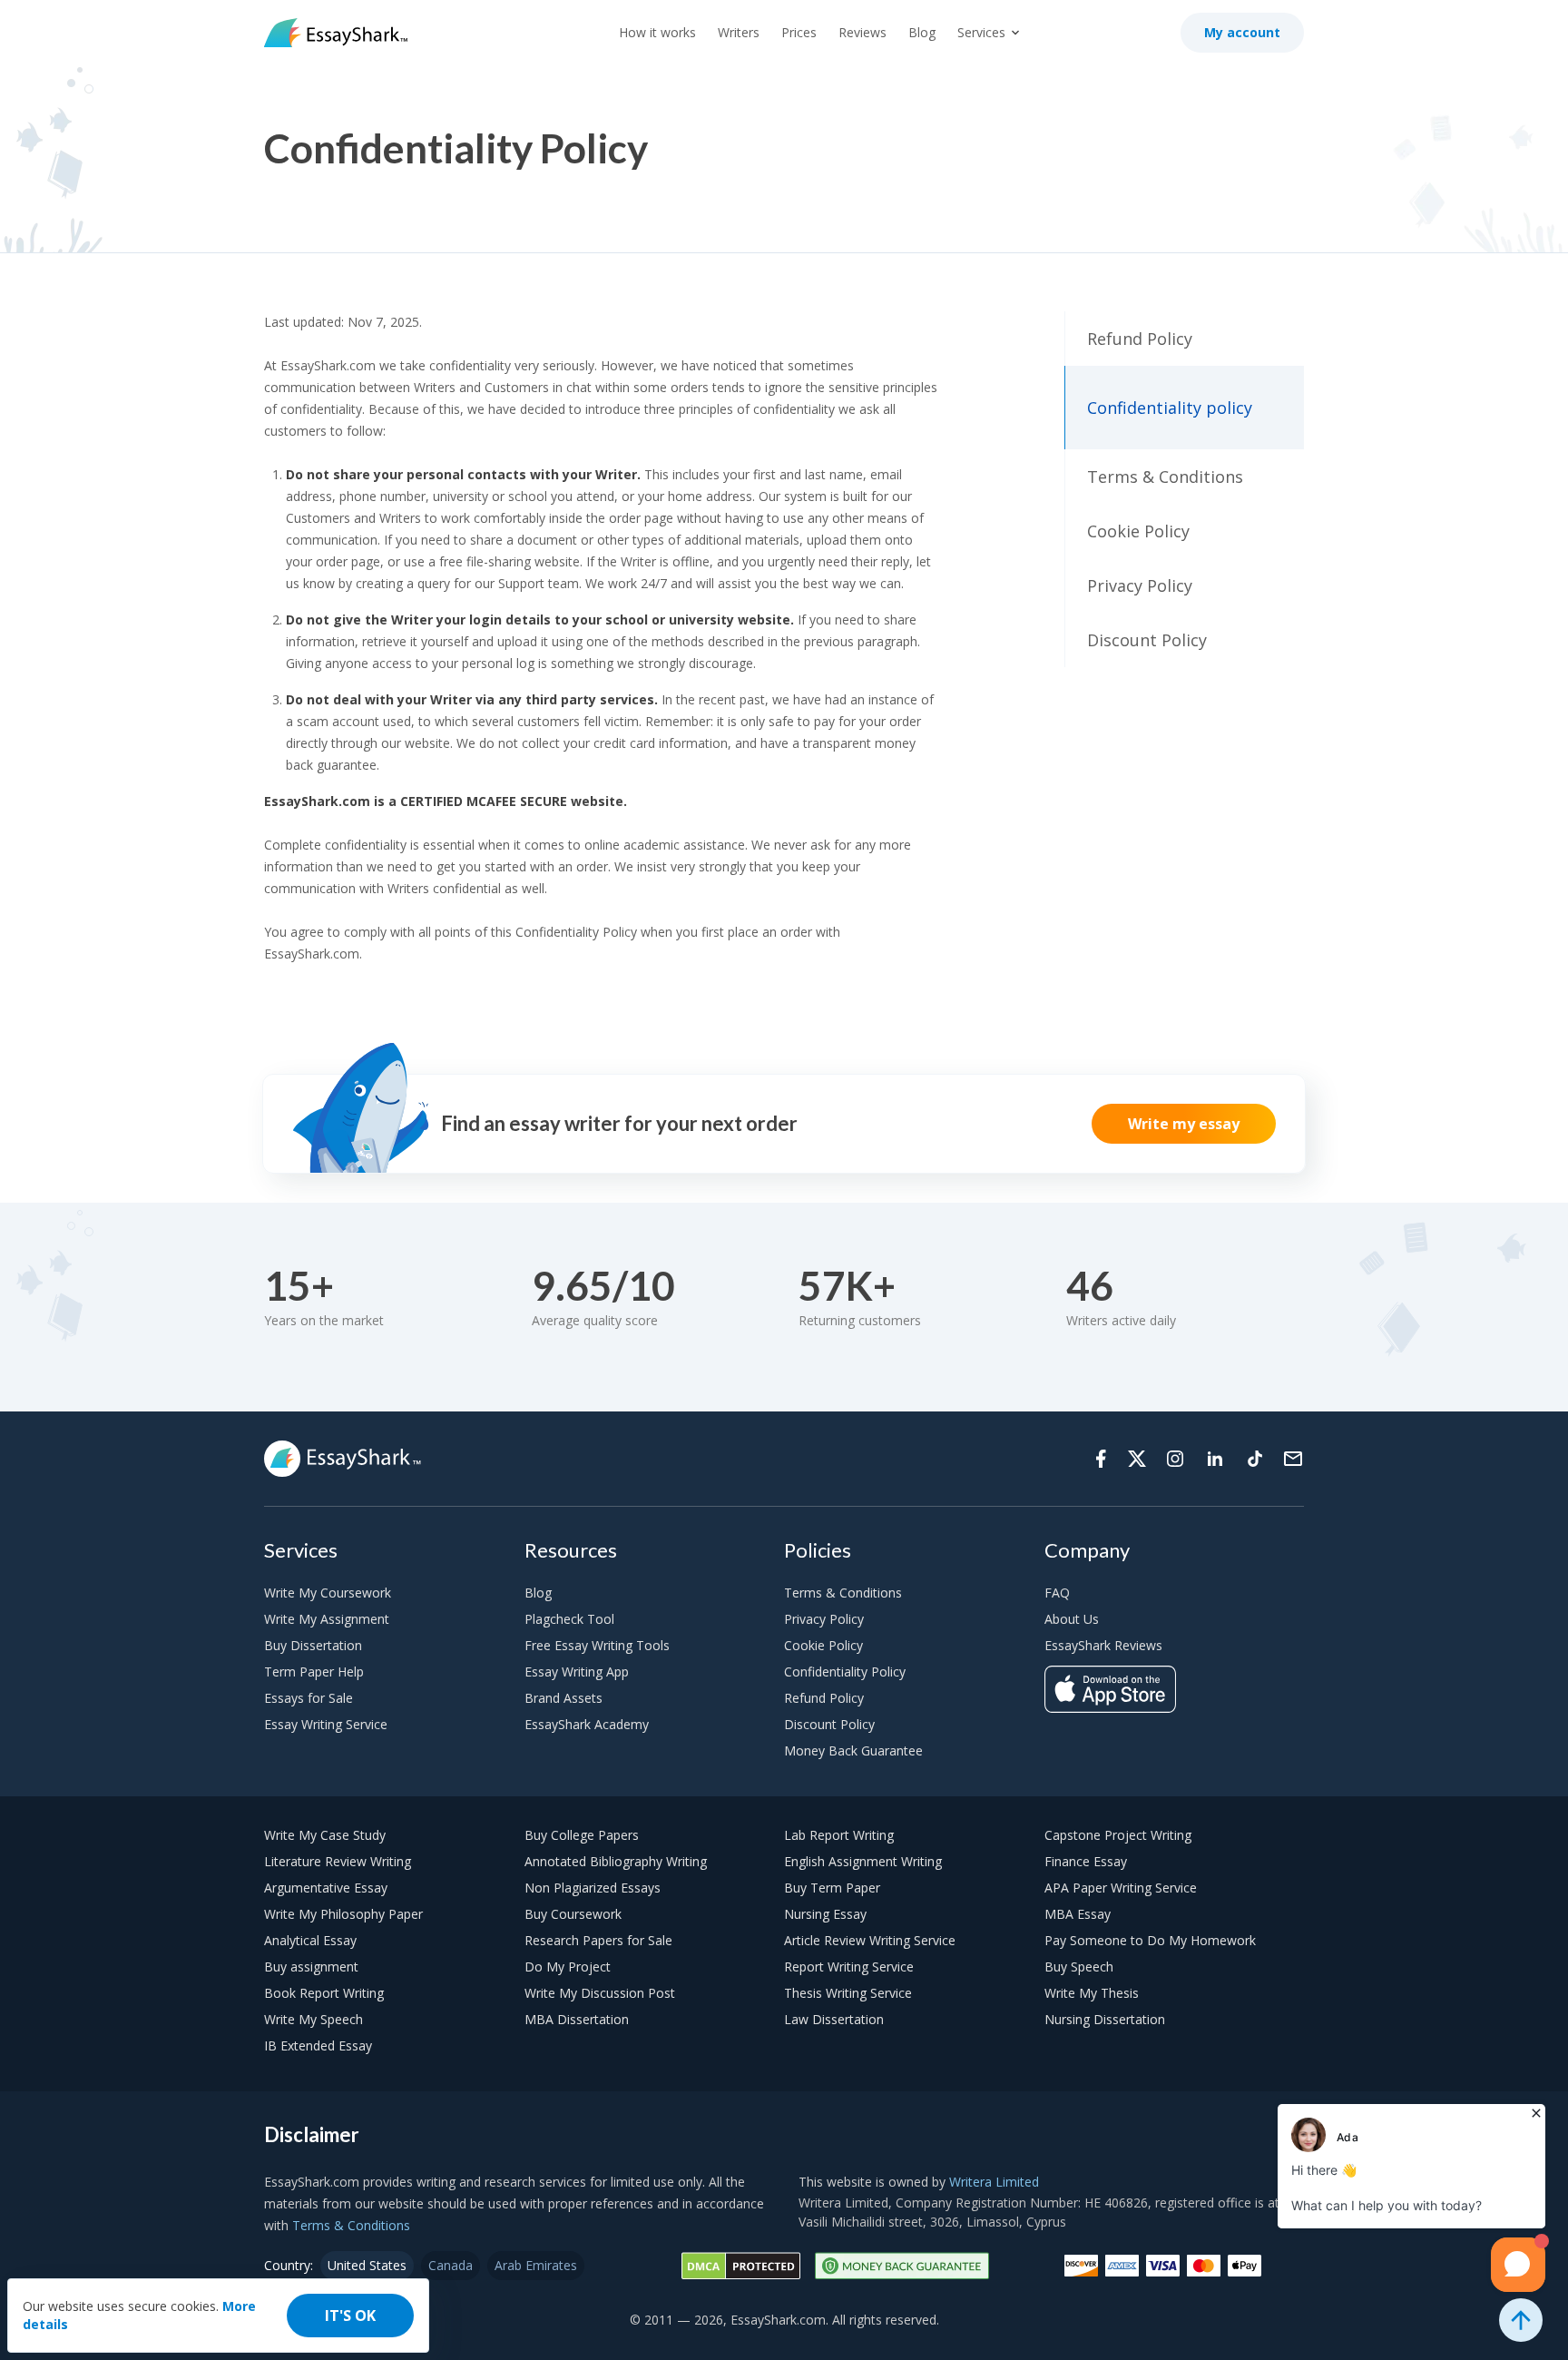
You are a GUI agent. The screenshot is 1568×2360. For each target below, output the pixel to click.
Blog (922, 32)
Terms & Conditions (1165, 477)
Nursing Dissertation (1105, 2019)
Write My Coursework (328, 1593)
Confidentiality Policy (845, 1672)
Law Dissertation (834, 2019)
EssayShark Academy (587, 1724)
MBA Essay (1078, 1914)
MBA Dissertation (577, 2019)
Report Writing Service (849, 1967)
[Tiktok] (1255, 1459)
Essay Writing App (577, 1672)
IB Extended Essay (318, 2045)
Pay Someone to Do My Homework (1150, 1940)
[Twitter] (1137, 1459)
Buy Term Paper (832, 1888)
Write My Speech (314, 2019)
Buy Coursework (573, 1914)
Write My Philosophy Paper (343, 1914)
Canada (451, 2265)
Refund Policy (1140, 339)
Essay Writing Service (326, 1724)
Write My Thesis (1092, 1993)
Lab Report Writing (839, 1835)
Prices (799, 32)
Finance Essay (1086, 1861)
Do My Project (568, 1967)
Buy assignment (311, 1967)
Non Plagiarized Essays (593, 1888)
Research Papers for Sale (598, 1940)
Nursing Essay (825, 1914)
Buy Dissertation (313, 1645)
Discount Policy (1147, 640)
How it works (657, 32)
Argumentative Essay (326, 1888)
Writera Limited (994, 2182)
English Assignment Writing (863, 1861)
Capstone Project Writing (1118, 1835)
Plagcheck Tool (569, 1619)
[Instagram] (1175, 1459)
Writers (739, 32)
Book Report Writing (324, 1993)
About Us (1072, 1619)
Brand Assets (563, 1698)
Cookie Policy (1138, 531)
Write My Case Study (325, 1835)
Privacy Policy (1140, 585)
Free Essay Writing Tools (597, 1645)
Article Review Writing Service (870, 1940)
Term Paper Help (314, 1672)
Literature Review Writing (338, 1861)
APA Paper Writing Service (1121, 1888)
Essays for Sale (309, 1698)
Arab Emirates (536, 2265)
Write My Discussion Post (600, 1993)
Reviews (862, 32)
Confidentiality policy (1170, 408)
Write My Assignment (327, 1619)
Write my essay (1184, 1124)
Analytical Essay (310, 1940)
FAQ (1057, 1593)
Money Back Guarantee (853, 1750)
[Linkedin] (1215, 1459)
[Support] (1293, 1459)
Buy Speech (1079, 1967)
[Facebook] (1101, 1459)
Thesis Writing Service (848, 1993)
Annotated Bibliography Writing (616, 1861)
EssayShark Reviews (1103, 1645)
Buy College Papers (582, 1835)
